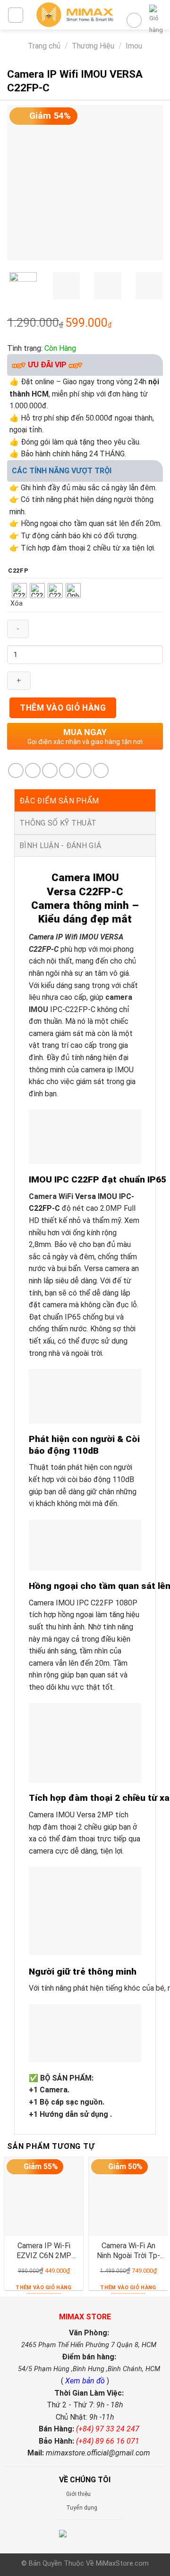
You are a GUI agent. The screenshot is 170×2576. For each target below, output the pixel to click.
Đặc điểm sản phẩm (59, 801)
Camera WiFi (51, 1196)
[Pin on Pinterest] (84, 771)
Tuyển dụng (82, 2508)
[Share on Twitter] (50, 771)
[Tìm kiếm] (134, 20)
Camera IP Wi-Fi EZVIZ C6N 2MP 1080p (44, 2251)
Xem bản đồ (86, 2381)
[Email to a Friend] (67, 771)
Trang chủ (44, 46)
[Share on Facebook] (33, 771)
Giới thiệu (78, 2494)
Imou (134, 46)
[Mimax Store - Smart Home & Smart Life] (75, 15)
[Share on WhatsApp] (16, 771)
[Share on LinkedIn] (101, 771)
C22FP (18, 571)
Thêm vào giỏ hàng (63, 708)
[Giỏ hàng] (156, 20)
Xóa (17, 603)
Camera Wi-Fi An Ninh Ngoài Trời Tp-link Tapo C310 (128, 2251)
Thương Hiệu (93, 46)
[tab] (85, 801)
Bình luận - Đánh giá (60, 846)
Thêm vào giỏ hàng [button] (44, 2288)
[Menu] (16, 15)
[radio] (19, 591)
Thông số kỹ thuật (58, 823)
